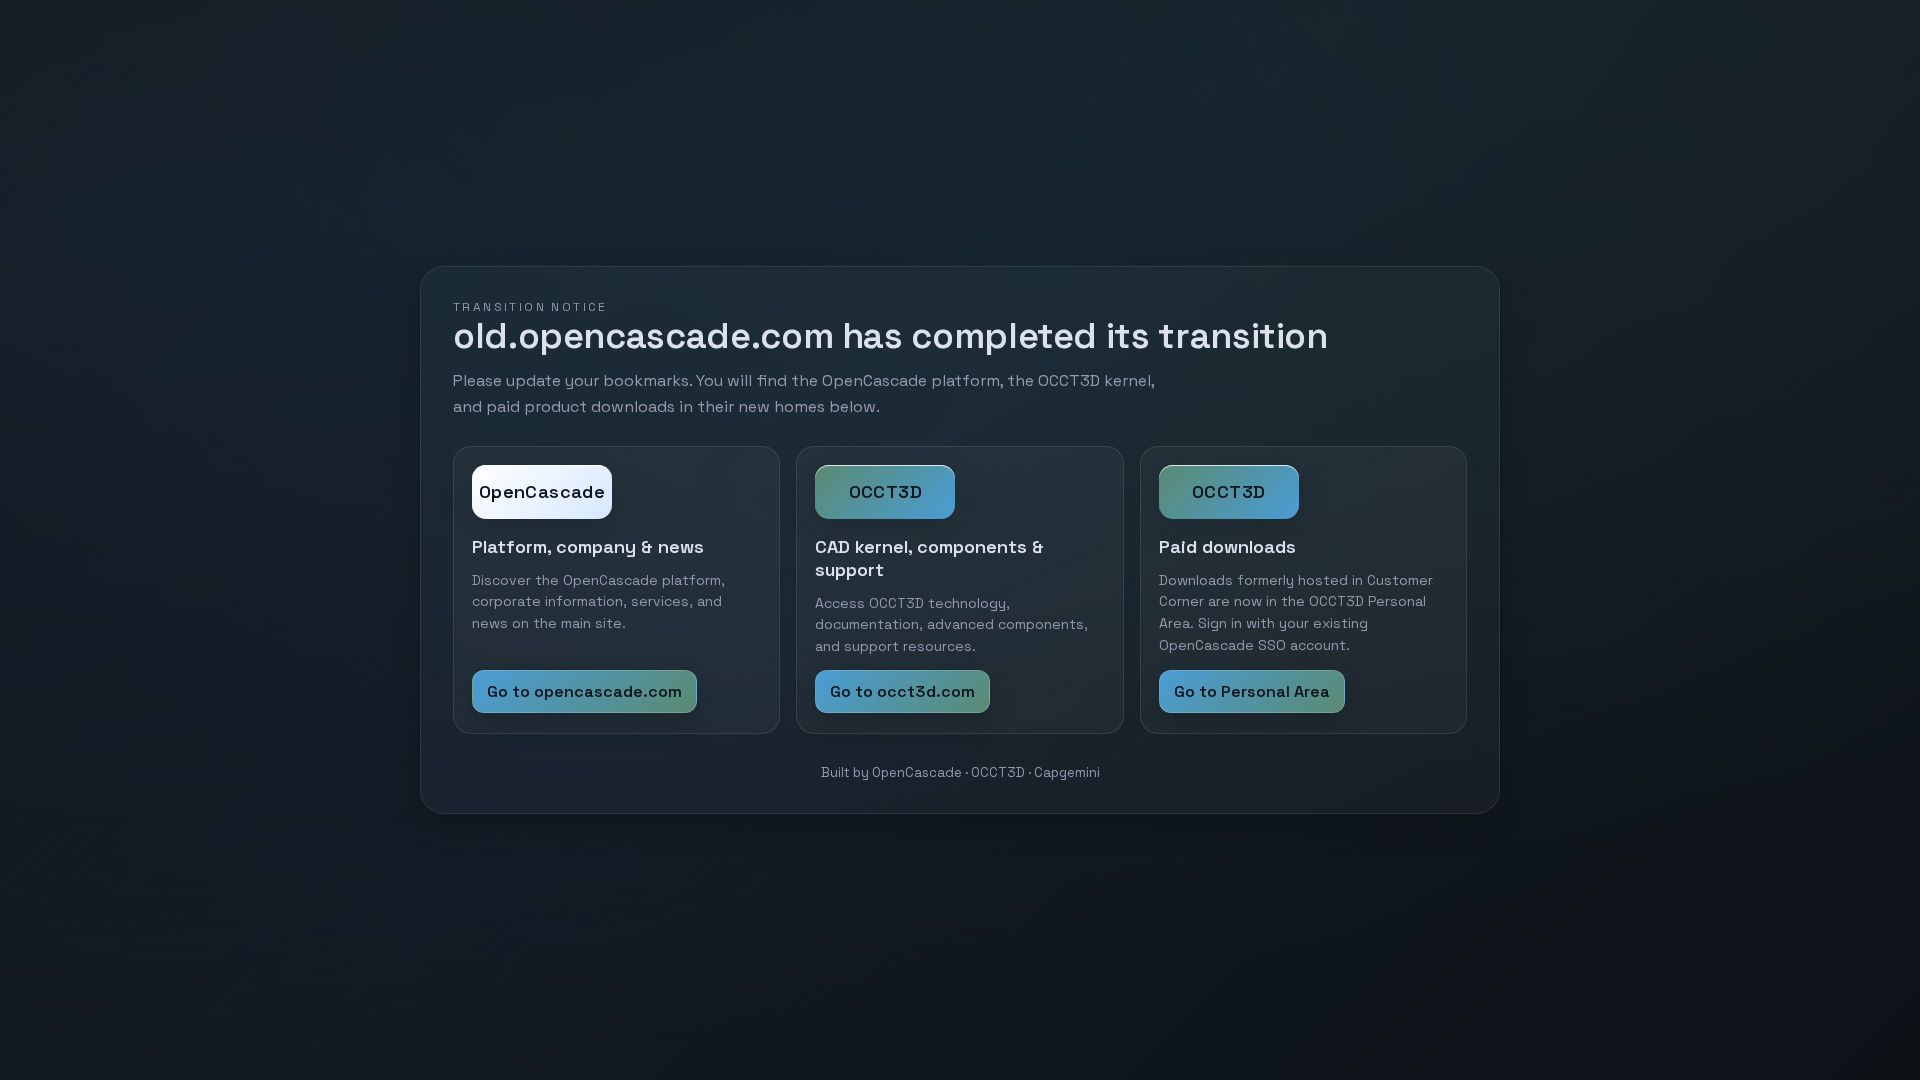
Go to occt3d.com (902, 691)
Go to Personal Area (1252, 691)
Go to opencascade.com (584, 691)
